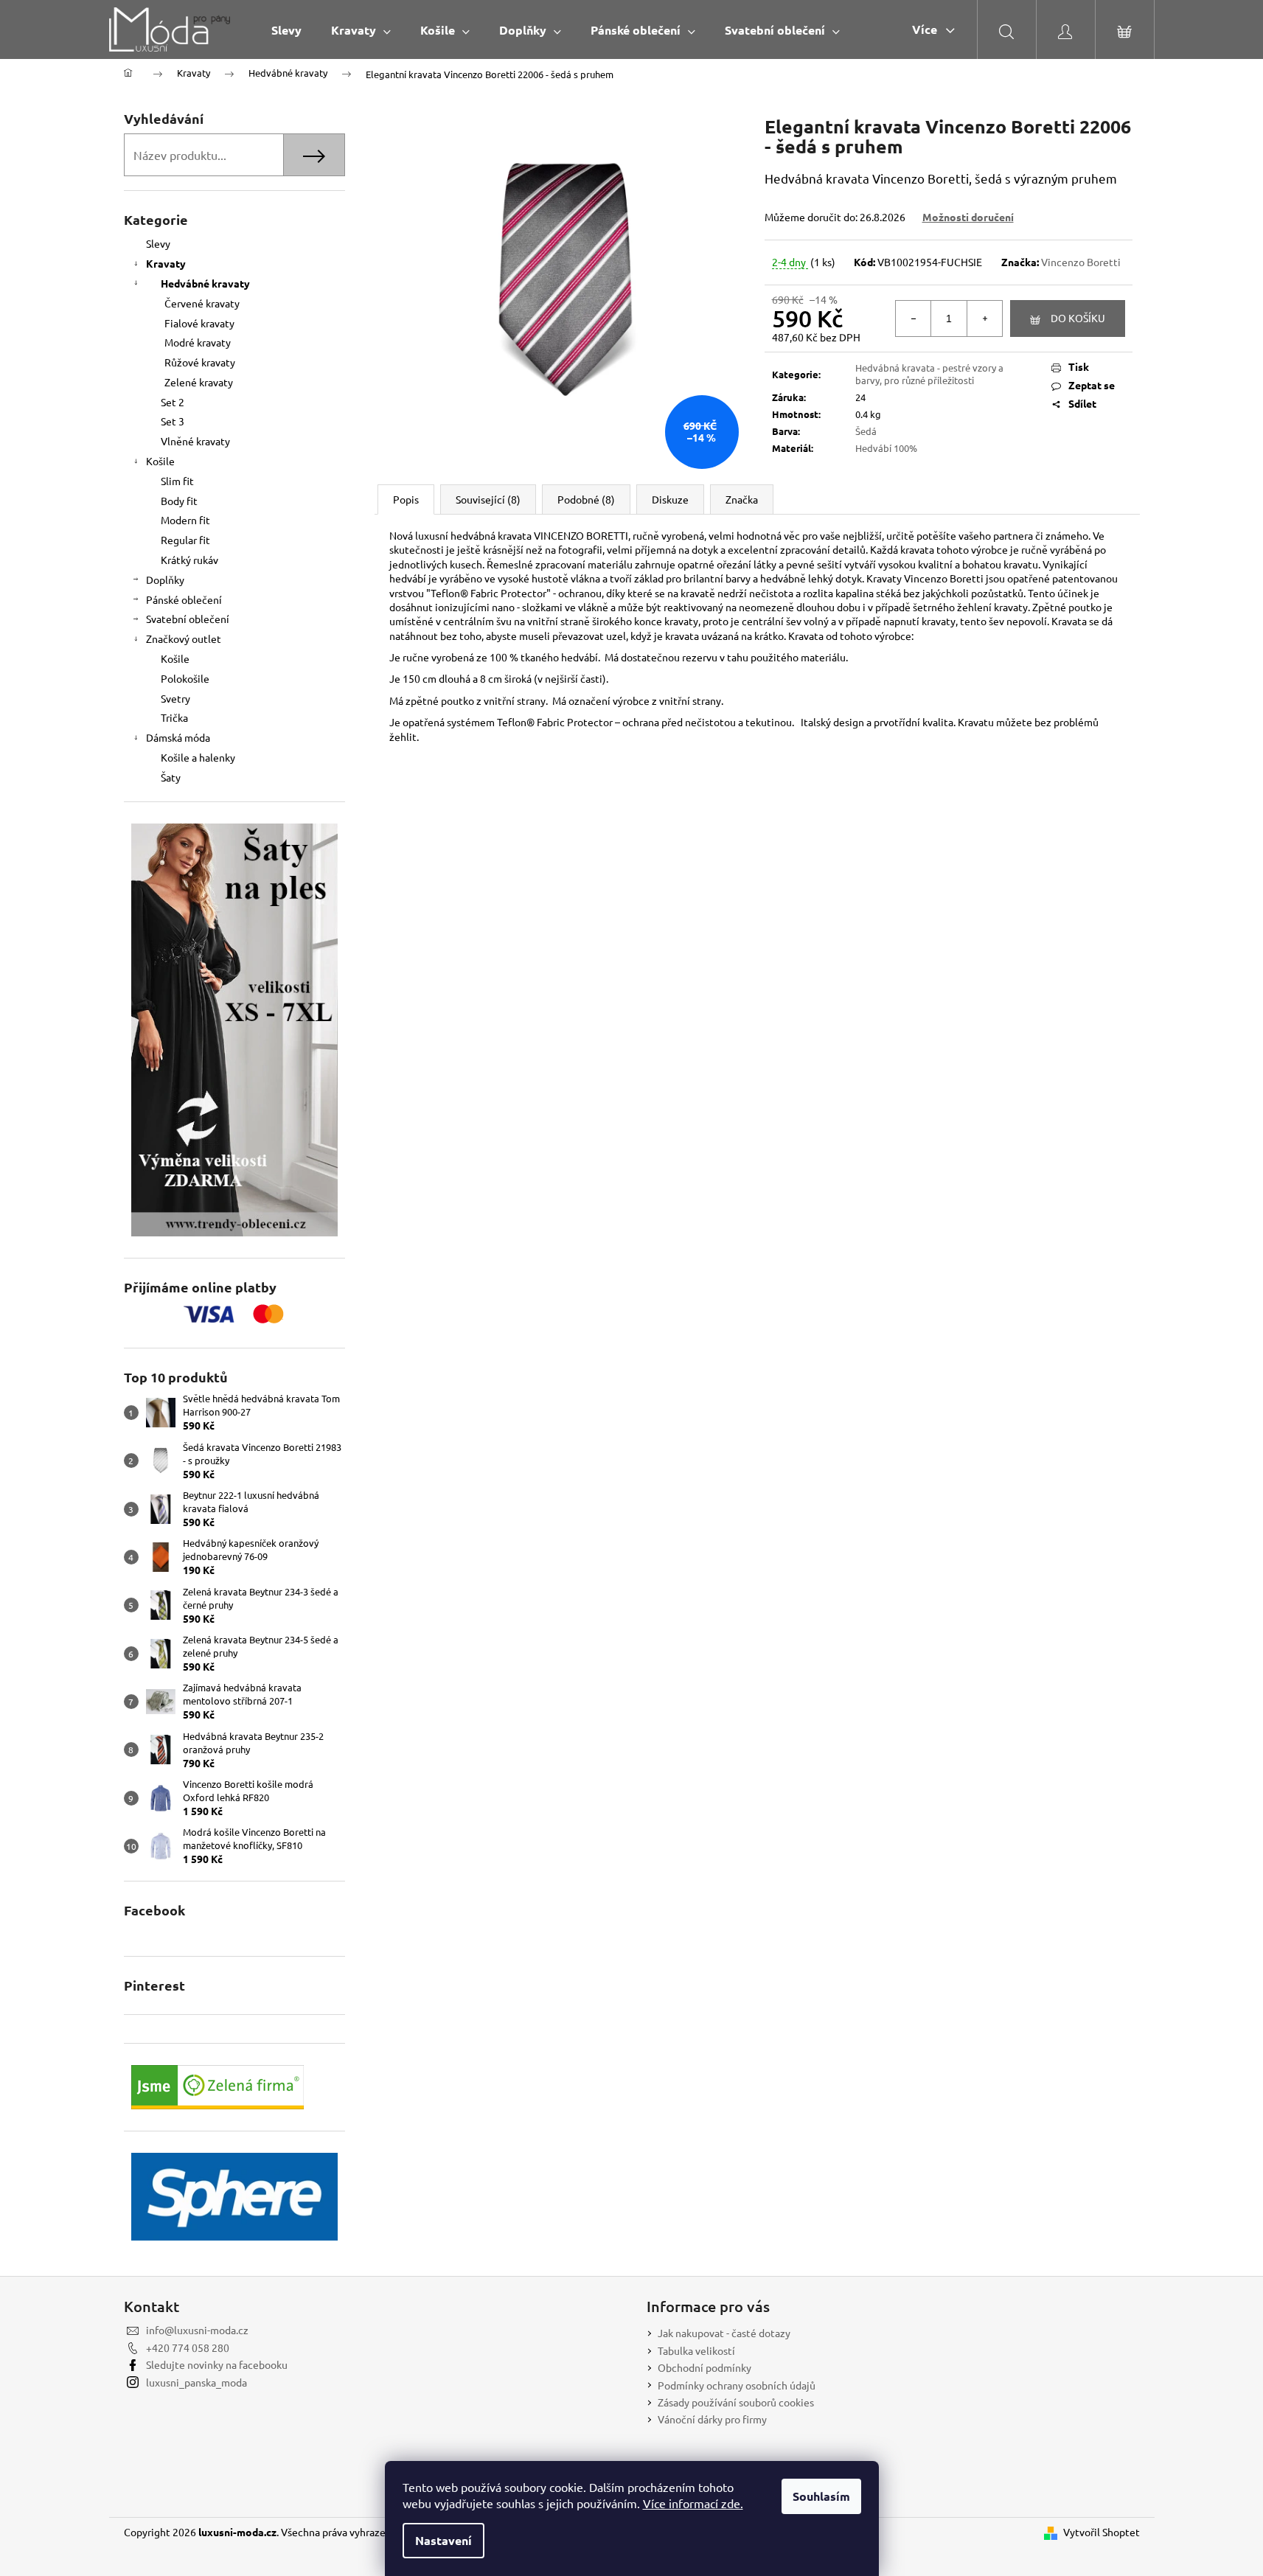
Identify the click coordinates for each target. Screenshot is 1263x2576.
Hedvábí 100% (886, 448)
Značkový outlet (184, 638)
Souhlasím (821, 2496)
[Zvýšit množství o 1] (984, 318)
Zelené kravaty (199, 382)
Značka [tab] (742, 499)
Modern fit (185, 520)
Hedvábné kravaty (205, 283)
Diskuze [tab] (670, 499)
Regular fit (185, 540)
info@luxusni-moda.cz (197, 2330)
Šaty (171, 777)
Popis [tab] (406, 499)
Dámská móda (178, 737)
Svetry (175, 698)
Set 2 (173, 402)
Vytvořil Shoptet (1102, 2532)
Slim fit (177, 481)
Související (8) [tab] (488, 499)
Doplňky (165, 579)
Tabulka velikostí (696, 2350)
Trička (174, 717)
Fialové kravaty (199, 323)
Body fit (179, 501)
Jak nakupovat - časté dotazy (724, 2333)
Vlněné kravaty (195, 441)
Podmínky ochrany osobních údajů (737, 2385)
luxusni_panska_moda (196, 2382)
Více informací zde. (693, 2503)
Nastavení (443, 2540)
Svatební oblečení (188, 619)
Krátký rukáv (189, 560)
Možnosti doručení (968, 217)
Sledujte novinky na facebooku (217, 2364)
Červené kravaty (202, 303)
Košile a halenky (198, 757)
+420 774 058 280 (188, 2347)
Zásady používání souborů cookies (736, 2402)
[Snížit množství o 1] (914, 318)
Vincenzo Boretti (1081, 262)
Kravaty (166, 263)
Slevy (158, 243)
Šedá (866, 431)
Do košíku (1078, 318)
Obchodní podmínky (704, 2367)
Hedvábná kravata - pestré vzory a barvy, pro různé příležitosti (929, 374)
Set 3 (173, 421)
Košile (160, 461)
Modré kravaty (198, 342)
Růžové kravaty (200, 362)
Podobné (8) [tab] (586, 499)
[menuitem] (286, 30)
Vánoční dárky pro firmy (712, 2419)
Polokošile (185, 678)
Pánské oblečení (184, 599)
